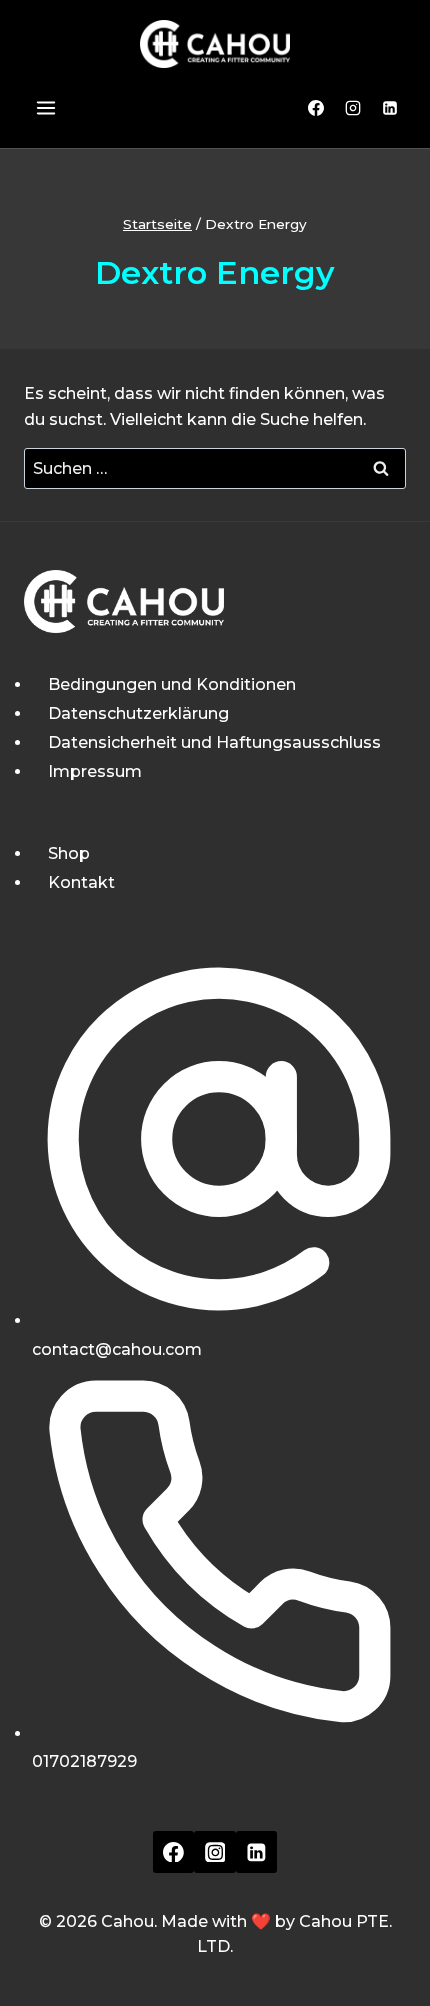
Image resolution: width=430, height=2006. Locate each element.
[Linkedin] (390, 108)
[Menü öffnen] (45, 107)
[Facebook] (316, 108)
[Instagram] (353, 108)
